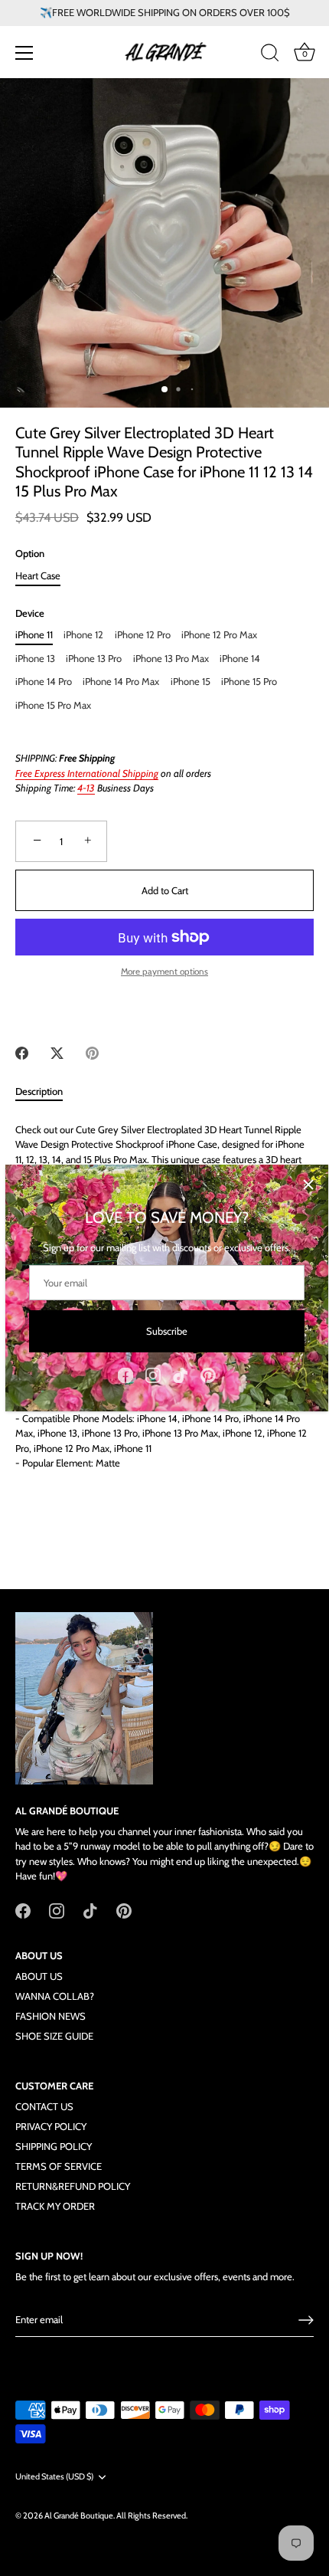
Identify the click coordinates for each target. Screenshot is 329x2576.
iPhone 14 (240, 659)
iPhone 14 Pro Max (121, 682)
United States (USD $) (54, 2477)
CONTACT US (44, 2106)
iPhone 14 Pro (44, 682)
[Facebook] (125, 1374)
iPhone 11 (34, 635)
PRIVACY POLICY (51, 2126)
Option (30, 554)
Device (30, 613)
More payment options (164, 972)
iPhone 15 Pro (249, 682)
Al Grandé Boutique (79, 2515)
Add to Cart (165, 890)
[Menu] (24, 53)
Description (39, 1091)
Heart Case (38, 576)
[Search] (270, 55)
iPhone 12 (83, 635)
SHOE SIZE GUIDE (54, 2036)
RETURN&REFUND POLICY (73, 2186)
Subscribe (167, 1331)
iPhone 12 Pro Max (219, 635)
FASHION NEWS (50, 2016)
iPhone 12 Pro (143, 635)
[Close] (308, 1185)
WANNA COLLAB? (55, 1996)
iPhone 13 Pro (94, 659)
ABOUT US (39, 1976)
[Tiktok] (181, 1374)
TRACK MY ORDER (55, 2206)
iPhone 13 (35, 659)
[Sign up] (306, 2320)
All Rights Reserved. (152, 2515)
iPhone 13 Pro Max (171, 659)
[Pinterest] (208, 1374)
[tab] (47, 1092)
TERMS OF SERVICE (59, 2166)
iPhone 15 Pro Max (53, 705)
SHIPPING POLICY (54, 2146)
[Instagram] (153, 1374)
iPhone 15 (191, 682)
